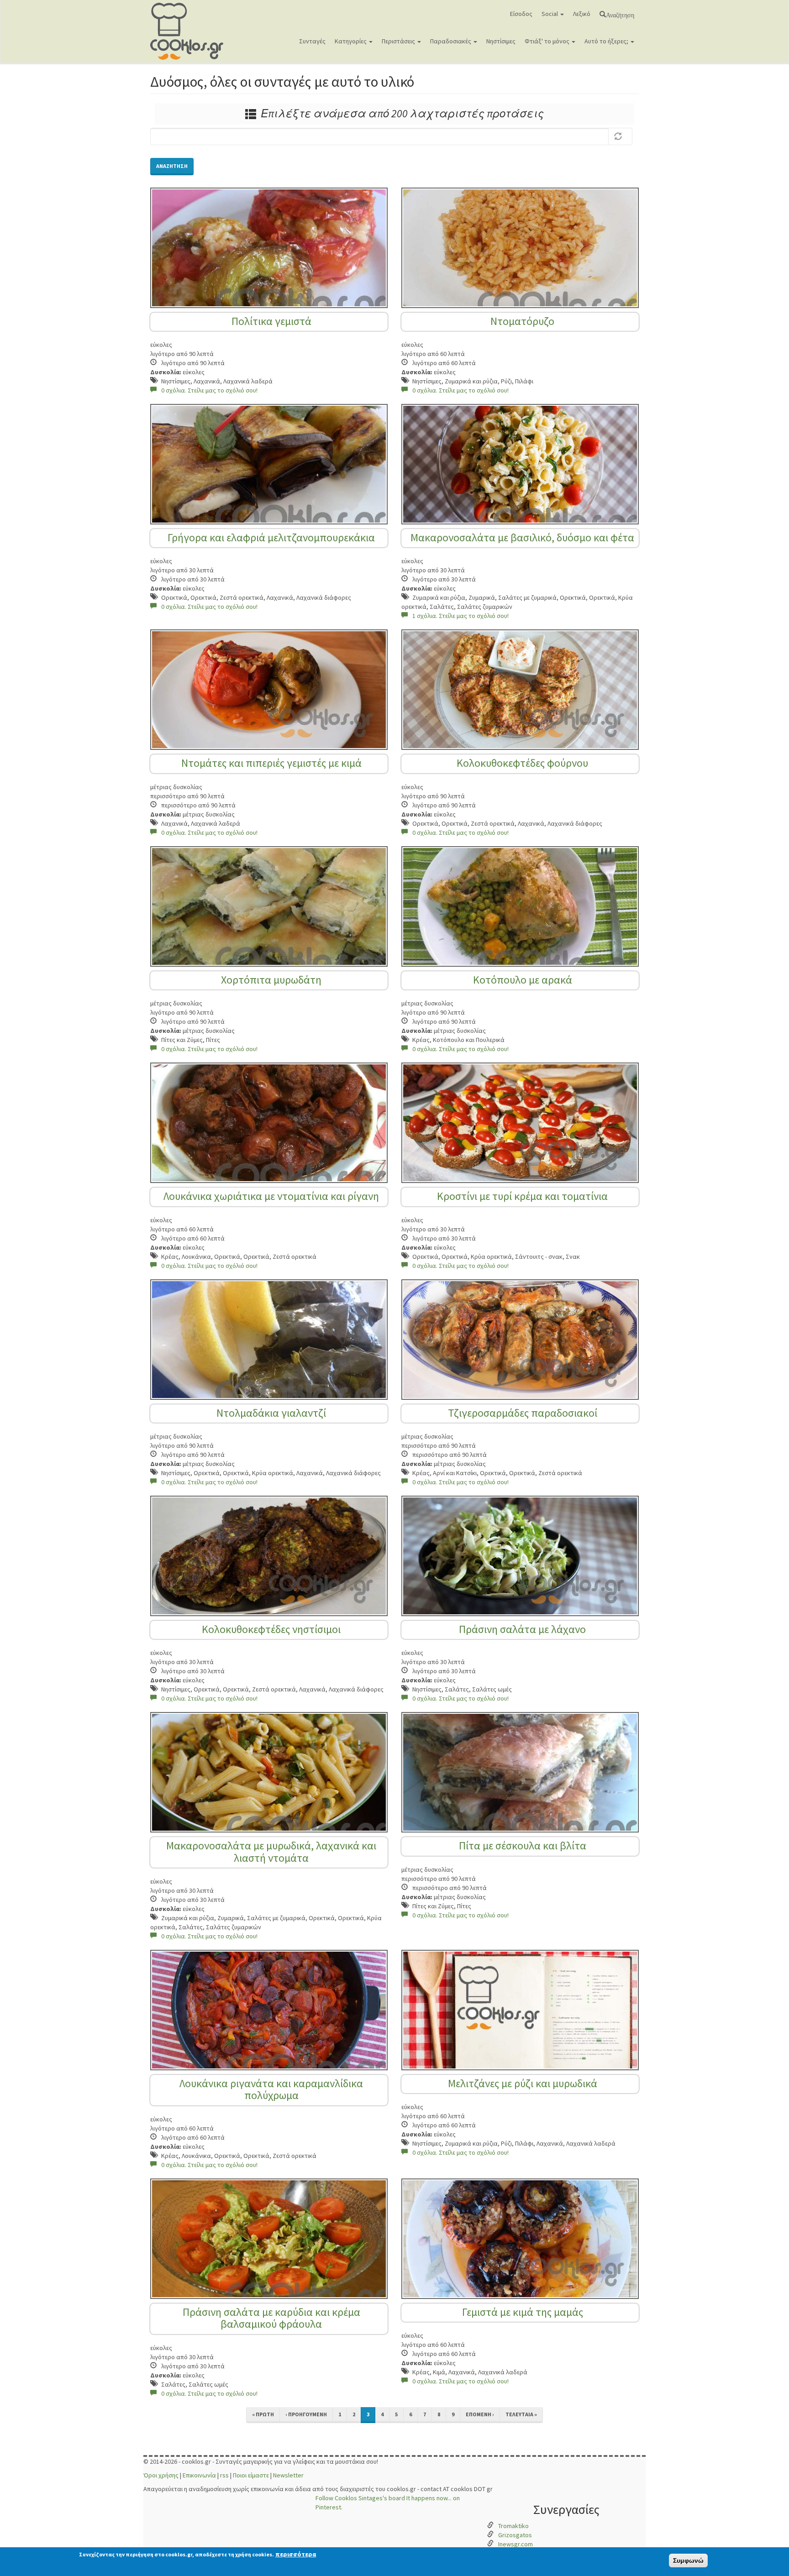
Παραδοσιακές (451, 41)
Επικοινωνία (199, 2475)
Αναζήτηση (620, 14)
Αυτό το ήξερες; (607, 41)
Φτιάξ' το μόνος (548, 41)
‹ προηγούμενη (306, 2414)
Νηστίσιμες (501, 41)
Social (550, 14)
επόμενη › (480, 2414)
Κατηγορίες (351, 41)
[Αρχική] (190, 31)
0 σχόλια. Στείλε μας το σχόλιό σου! (209, 390)
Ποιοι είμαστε (251, 2475)
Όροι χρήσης (161, 2475)
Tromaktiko (513, 2526)
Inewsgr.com (515, 2544)
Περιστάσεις (399, 41)
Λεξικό (582, 14)
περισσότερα (296, 2554)
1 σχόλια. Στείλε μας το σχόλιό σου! (460, 616)
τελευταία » (521, 2414)
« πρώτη (263, 2414)
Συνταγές (312, 41)
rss (224, 2475)
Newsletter (288, 2475)
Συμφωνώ (688, 2560)
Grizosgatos (515, 2535)
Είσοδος (521, 14)
